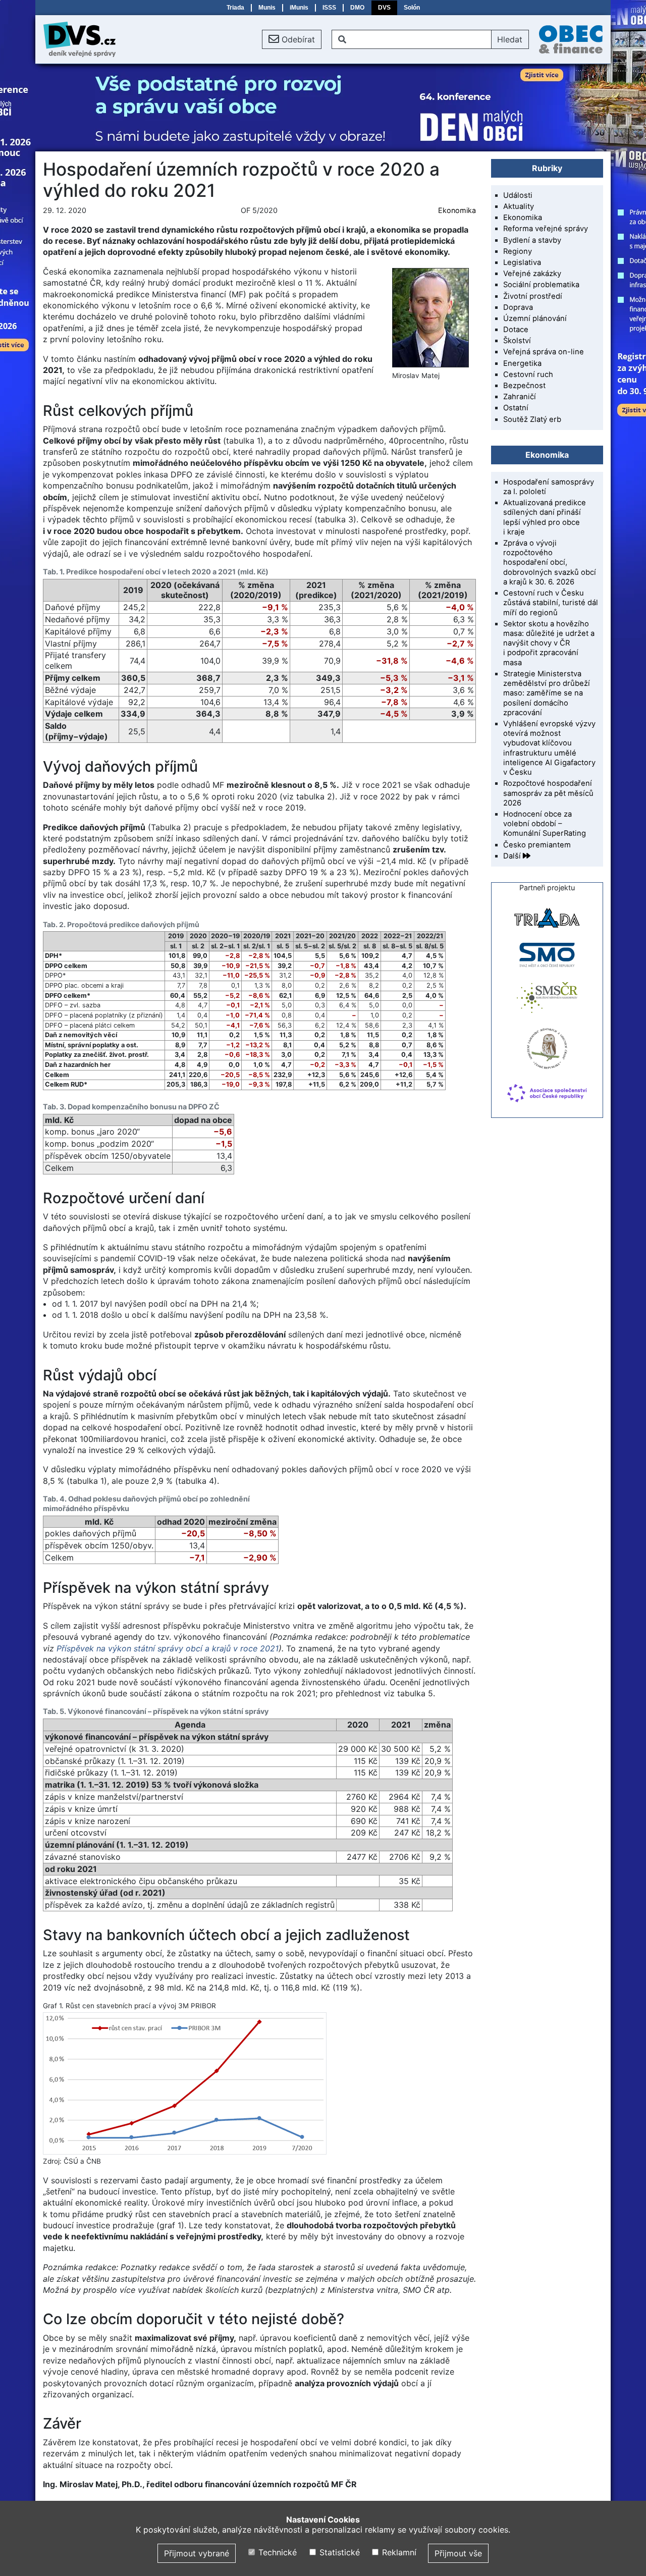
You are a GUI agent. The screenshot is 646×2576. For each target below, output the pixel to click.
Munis (267, 8)
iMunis (299, 8)
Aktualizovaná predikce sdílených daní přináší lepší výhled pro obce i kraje (545, 517)
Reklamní (398, 2552)
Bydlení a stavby (532, 240)
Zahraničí (520, 397)
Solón (412, 8)
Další (513, 856)
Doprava (518, 307)
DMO (357, 8)
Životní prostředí (533, 296)
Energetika (522, 363)
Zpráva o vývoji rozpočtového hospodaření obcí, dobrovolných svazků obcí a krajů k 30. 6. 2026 (550, 562)
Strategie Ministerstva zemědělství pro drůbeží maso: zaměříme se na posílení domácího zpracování (547, 693)
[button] (292, 39)
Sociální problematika (541, 285)
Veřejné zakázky (532, 274)
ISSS (329, 8)
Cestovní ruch (528, 374)
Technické (276, 2552)
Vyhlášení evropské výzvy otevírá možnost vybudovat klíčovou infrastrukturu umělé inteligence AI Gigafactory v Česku (549, 748)
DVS (384, 8)
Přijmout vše (458, 2553)
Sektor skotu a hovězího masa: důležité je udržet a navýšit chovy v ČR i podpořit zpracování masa (549, 643)
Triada (235, 8)
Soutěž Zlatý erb (532, 419)
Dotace (516, 330)
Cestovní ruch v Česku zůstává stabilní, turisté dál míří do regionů (551, 603)
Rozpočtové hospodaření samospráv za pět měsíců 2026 (548, 793)
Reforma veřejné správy (546, 229)
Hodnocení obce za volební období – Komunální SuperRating (545, 824)
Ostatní (516, 408)
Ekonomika (457, 210)
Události (518, 195)
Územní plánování (535, 318)
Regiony (518, 251)
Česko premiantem (537, 845)
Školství (517, 341)
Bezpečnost (524, 386)
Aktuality (519, 206)
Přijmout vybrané (197, 2553)
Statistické (338, 2552)
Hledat (510, 39)
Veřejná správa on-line (544, 352)
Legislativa (522, 262)
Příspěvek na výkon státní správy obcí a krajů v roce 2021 (168, 1648)
